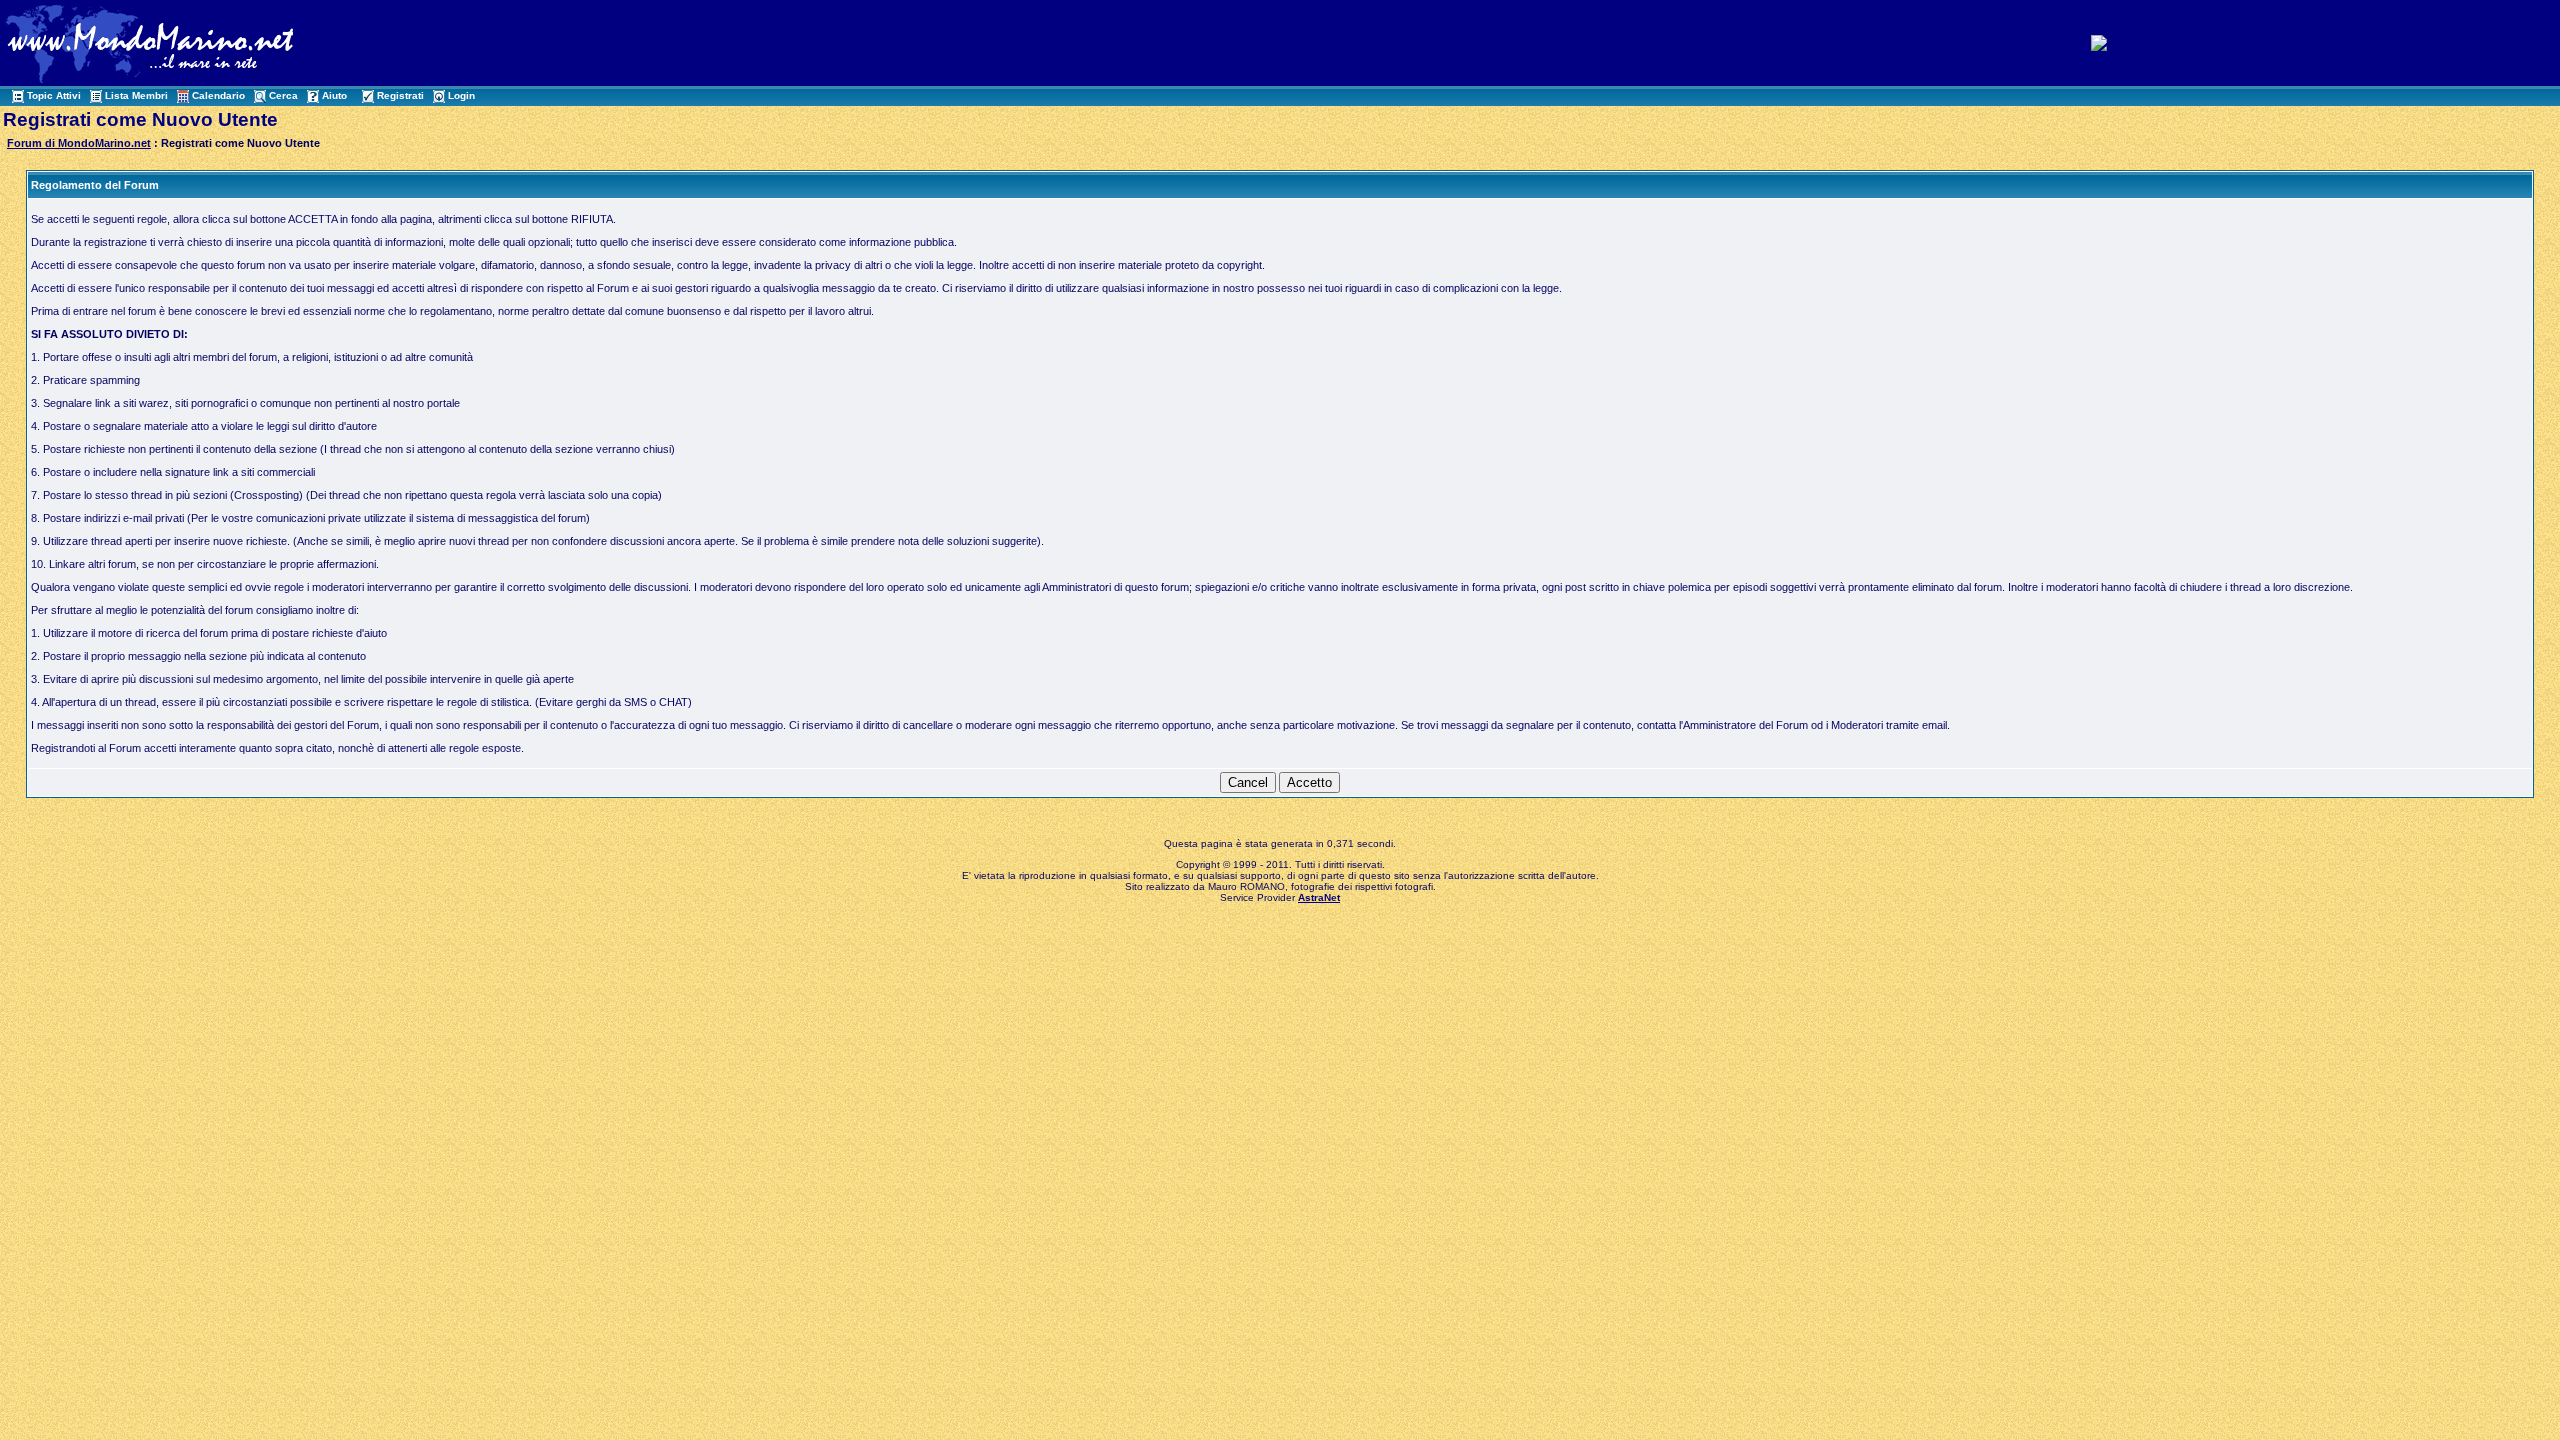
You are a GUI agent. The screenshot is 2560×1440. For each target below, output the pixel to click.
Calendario (218, 95)
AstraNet (1319, 897)
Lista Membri (136, 95)
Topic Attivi (54, 95)
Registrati (400, 95)
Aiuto (334, 95)
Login (461, 95)
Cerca (283, 95)
